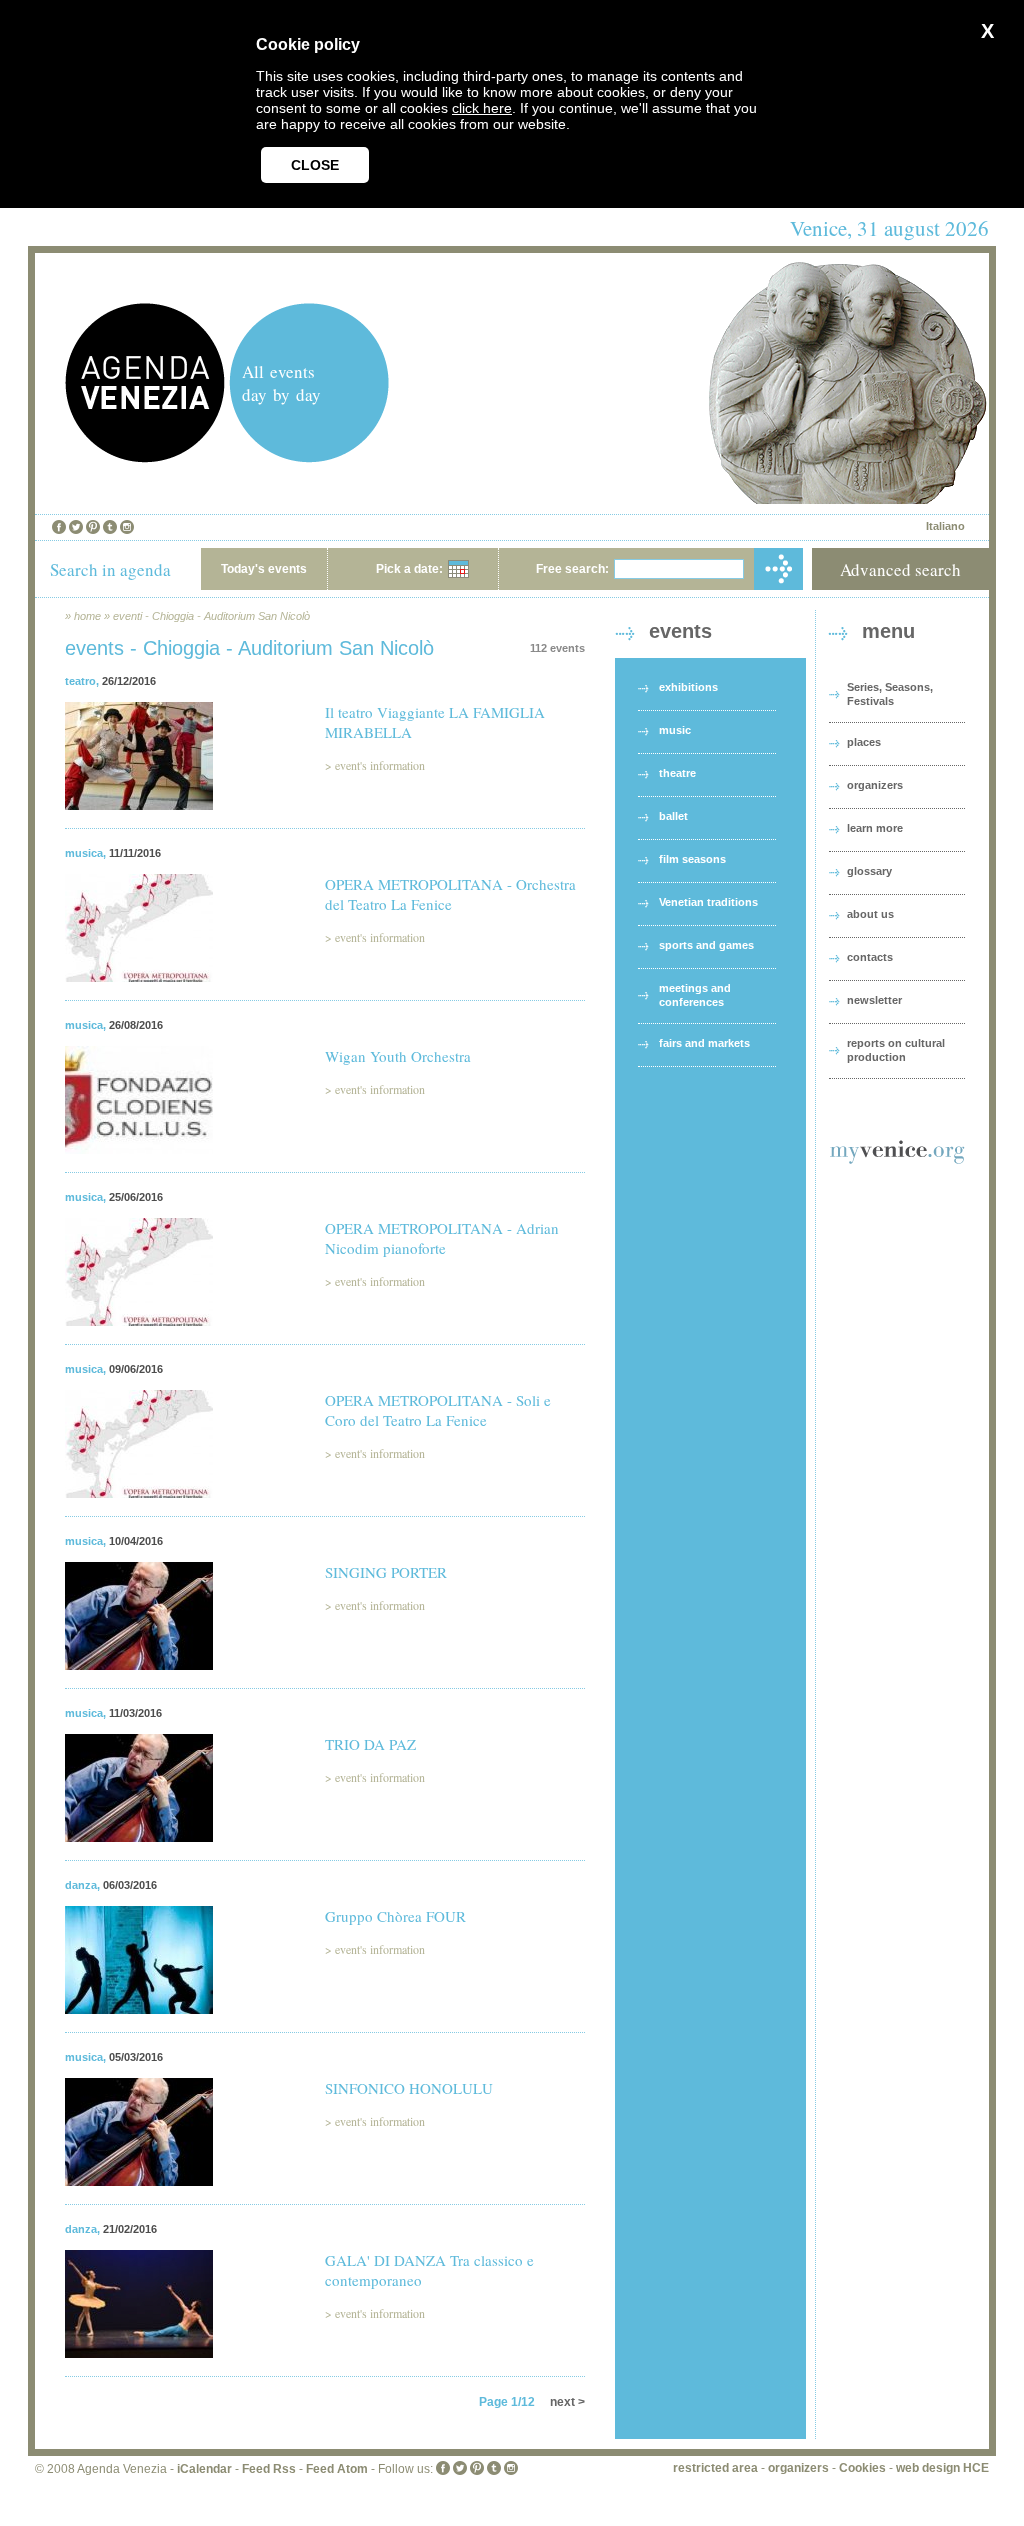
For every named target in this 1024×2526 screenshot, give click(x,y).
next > (567, 2402)
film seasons (692, 859)
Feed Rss (269, 2469)
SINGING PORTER (386, 1572)
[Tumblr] (110, 527)
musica (84, 853)
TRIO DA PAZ (370, 1744)
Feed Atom (337, 2469)
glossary (869, 871)
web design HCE (942, 2468)
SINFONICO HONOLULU (409, 2088)
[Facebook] (59, 527)
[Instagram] (127, 527)
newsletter (874, 1000)
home (87, 616)
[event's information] (139, 822)
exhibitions (688, 687)
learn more (875, 828)
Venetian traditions (708, 902)
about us (870, 914)
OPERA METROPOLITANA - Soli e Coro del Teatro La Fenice (438, 1410)
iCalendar (204, 2469)
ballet (673, 816)
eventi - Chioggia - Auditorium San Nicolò (211, 616)
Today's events (264, 569)
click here (482, 108)
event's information (380, 765)
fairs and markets (704, 1043)
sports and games (706, 945)
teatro (80, 681)
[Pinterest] (93, 527)
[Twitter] (76, 527)
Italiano (945, 526)
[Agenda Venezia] (145, 457)
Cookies (862, 2468)
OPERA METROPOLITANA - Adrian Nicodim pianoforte (442, 1238)
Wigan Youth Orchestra (398, 1056)
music (675, 730)
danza (81, 1885)
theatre (677, 773)
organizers (875, 785)
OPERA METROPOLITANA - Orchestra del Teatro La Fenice (450, 894)
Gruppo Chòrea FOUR (395, 1916)
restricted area (715, 2468)
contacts (870, 957)
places (864, 742)
